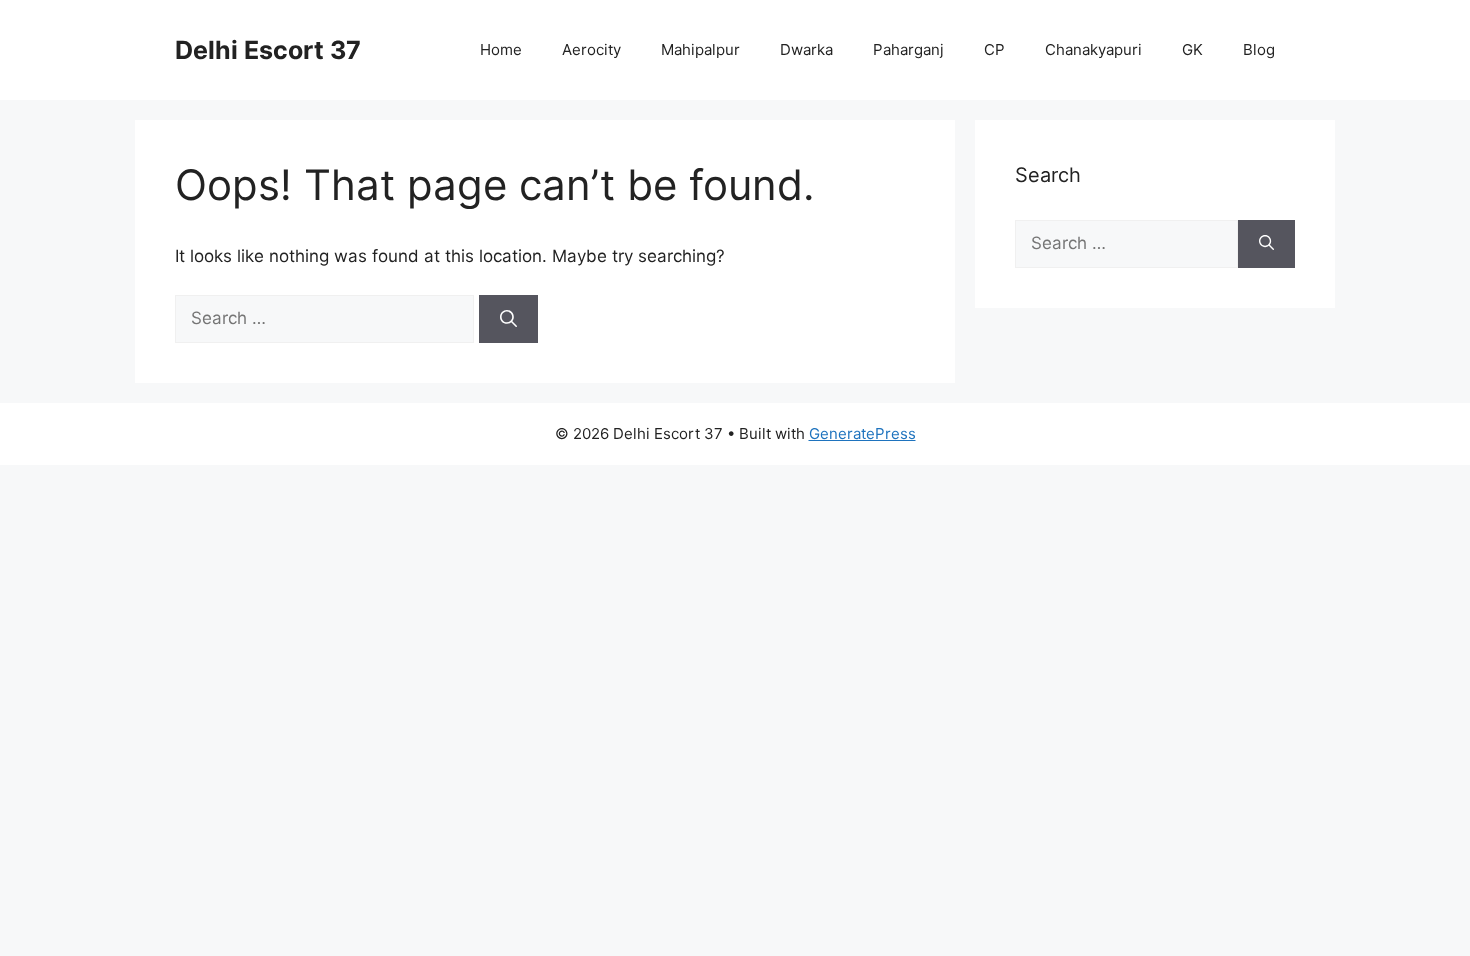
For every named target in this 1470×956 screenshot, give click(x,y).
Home (501, 49)
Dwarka (806, 49)
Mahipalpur (700, 49)
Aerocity (591, 49)
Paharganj (908, 49)
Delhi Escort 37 (268, 50)
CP (994, 49)
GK (1192, 49)
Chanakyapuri (1093, 49)
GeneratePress (862, 433)
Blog (1259, 49)
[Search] (508, 319)
